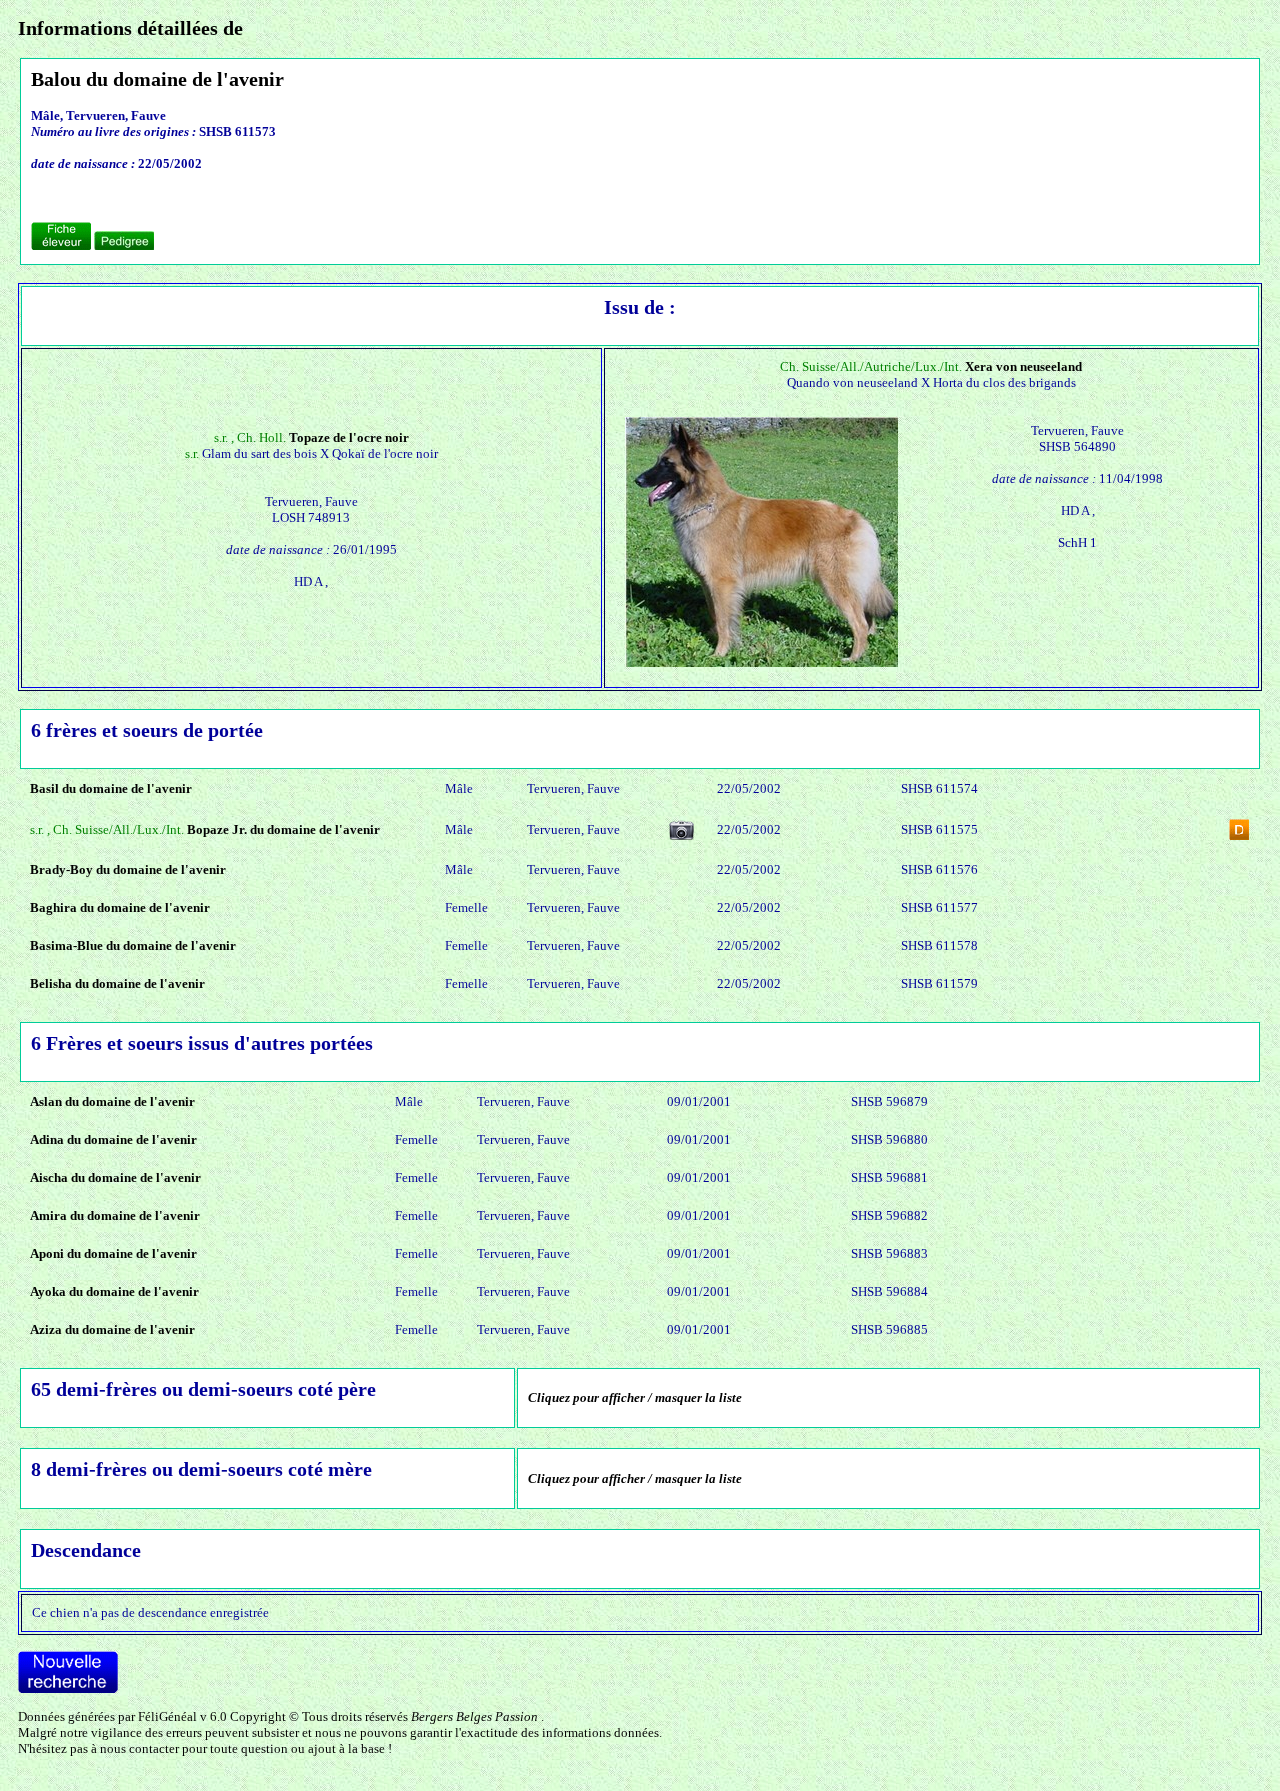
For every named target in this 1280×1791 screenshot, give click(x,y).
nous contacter (139, 1748)
